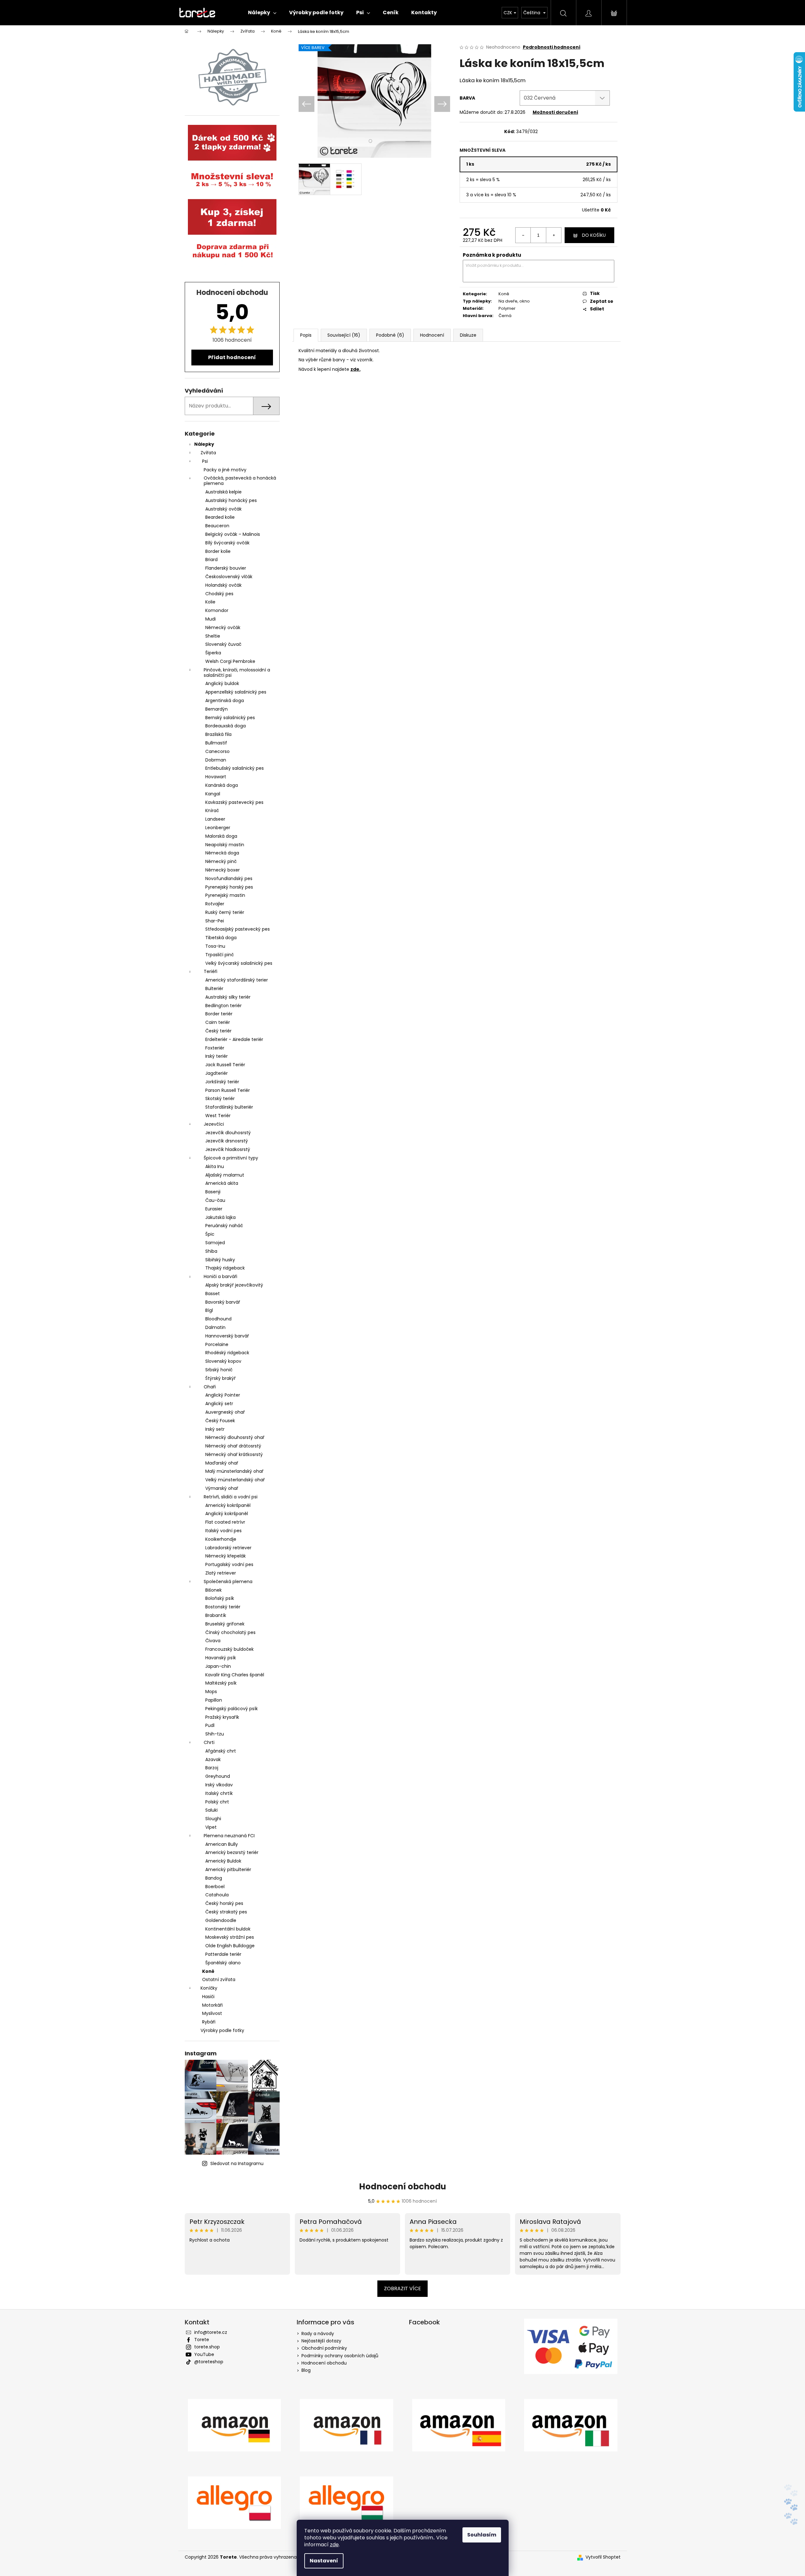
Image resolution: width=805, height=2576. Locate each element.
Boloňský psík (220, 1598)
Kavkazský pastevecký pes (234, 802)
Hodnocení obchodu (403, 2187)
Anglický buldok (222, 683)
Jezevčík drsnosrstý (227, 1141)
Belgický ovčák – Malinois (233, 534)
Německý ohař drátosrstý (233, 1446)
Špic (210, 1234)
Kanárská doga (222, 785)
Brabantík (216, 1615)
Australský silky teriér (228, 997)
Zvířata (208, 453)
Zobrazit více (403, 2288)
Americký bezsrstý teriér (232, 1852)
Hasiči (208, 1997)
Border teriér (219, 1014)
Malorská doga (221, 836)
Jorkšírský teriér (222, 1082)
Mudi (211, 619)
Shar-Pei (215, 921)
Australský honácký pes (231, 500)
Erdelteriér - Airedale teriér (234, 1039)
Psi (205, 461)
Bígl (209, 1310)
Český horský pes (224, 1903)
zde (334, 2545)
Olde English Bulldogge (230, 1946)
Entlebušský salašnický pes (235, 768)
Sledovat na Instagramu (237, 2163)
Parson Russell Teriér (228, 1090)
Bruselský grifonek (225, 1624)
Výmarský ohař (222, 1488)
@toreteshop (209, 2362)
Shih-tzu (215, 1734)
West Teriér (218, 1116)
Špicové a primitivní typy (231, 1158)
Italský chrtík (219, 1793)
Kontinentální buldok (228, 1929)
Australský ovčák (223, 509)
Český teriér (218, 1031)
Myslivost (212, 2013)
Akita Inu (215, 1166)
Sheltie (213, 636)
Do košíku (594, 235)
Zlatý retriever (221, 1573)
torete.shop (207, 2347)
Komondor (217, 610)
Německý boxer (223, 870)
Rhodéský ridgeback (227, 1353)
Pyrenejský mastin (225, 895)
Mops (211, 1692)
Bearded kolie (220, 517)
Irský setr (215, 1429)
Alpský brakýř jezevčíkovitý (234, 1285)
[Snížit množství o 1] (523, 235)
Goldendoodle (221, 1920)
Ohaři (210, 1387)
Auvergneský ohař (225, 1412)
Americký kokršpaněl (228, 1505)
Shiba (211, 1251)
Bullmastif (216, 743)
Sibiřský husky (220, 1260)
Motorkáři (212, 2005)
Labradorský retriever (228, 1548)
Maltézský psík (221, 1683)
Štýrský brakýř (220, 1378)
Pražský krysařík (222, 1717)
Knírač (212, 811)
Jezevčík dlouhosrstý (228, 1133)
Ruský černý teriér (225, 912)
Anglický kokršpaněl (227, 1514)
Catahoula (217, 1895)
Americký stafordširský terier (237, 980)
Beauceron (217, 526)
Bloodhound (218, 1319)
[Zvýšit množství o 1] (554, 235)
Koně (208, 1971)
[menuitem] (262, 13)
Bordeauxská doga (226, 726)
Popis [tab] (306, 335)
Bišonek (214, 1590)
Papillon (214, 1700)
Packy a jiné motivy (225, 470)
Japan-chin (218, 1666)
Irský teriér (217, 1056)
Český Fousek (220, 1421)
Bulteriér (214, 988)
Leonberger (218, 828)
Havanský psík (221, 1658)
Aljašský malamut (225, 1175)
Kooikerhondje (221, 1539)
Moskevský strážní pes (230, 1937)
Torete (202, 2340)
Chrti (209, 1742)
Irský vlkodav (219, 1785)
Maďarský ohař (222, 1463)
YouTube (204, 2354)
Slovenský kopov (223, 1361)
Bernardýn (217, 709)
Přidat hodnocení (232, 357)
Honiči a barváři (220, 1276)
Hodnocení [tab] (432, 335)
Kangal (213, 794)
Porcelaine (217, 1344)
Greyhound (218, 1776)
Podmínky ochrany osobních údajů (340, 2356)
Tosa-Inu (215, 946)
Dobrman (216, 760)
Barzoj (212, 1768)
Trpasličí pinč (220, 955)
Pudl (210, 1725)
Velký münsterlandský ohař (235, 1480)
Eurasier (214, 1209)
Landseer (215, 819)
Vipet (211, 1827)
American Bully (222, 1844)
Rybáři (209, 2022)
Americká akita (222, 1183)
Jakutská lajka (220, 1217)
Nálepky (204, 444)
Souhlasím (482, 2535)
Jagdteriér (217, 1073)
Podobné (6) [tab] (390, 335)
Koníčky (209, 1988)
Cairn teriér (218, 1022)
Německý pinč (221, 861)
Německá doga (222, 853)
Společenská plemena (228, 1582)
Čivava (213, 1641)
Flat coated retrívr (225, 1522)
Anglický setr (219, 1404)
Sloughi (213, 1819)
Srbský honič (219, 1370)
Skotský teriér (220, 1098)
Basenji (213, 1192)
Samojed (215, 1243)
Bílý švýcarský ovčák (227, 543)
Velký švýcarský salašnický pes (239, 963)
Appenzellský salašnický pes (236, 692)
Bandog (214, 1878)
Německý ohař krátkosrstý (234, 1454)
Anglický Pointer (223, 1395)
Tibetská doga (221, 938)
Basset (213, 1294)
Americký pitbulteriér (228, 1869)
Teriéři (211, 971)
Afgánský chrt (221, 1751)
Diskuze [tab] (468, 335)
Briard (211, 560)
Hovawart (216, 777)
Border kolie (218, 551)
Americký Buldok (223, 1861)
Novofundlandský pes (229, 878)
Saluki (211, 1810)
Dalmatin (215, 1327)
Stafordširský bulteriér (229, 1107)
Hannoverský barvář (227, 1336)
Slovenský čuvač (223, 644)
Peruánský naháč (224, 1226)
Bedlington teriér (223, 1006)
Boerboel (215, 1887)
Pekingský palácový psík (232, 1709)
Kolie (210, 602)
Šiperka (213, 653)
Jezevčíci (214, 1124)
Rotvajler (215, 904)
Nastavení (324, 2561)
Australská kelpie (223, 492)
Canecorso (217, 751)
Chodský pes (219, 594)
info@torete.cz (211, 2332)
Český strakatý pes (226, 1912)
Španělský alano (223, 1963)
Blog (306, 2370)
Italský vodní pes (223, 1531)
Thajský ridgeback (225, 1268)
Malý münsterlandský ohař (234, 1471)
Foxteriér (215, 1048)
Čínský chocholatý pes (230, 1632)
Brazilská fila (218, 734)
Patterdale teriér (223, 1954)
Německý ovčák (223, 627)
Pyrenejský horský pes (229, 887)
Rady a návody (318, 2334)
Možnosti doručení (555, 112)
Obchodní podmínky (324, 2348)
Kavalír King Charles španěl (235, 1675)
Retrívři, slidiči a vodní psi (231, 1497)
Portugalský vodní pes (229, 1564)
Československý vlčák (229, 577)
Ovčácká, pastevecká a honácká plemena (240, 481)
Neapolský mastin (225, 845)
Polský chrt (217, 1802)
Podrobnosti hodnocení (552, 47)
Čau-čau (215, 1200)
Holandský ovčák (223, 585)
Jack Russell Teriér (225, 1065)
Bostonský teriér (223, 1607)
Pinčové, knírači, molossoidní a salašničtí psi (237, 673)
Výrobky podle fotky (222, 2030)
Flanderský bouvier (226, 568)
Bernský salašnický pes (230, 718)
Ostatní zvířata (219, 1979)
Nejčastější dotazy (321, 2341)
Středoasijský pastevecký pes (238, 929)
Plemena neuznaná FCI (229, 1836)
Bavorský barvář (223, 1302)
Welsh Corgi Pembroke (230, 661)
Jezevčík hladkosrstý (228, 1149)
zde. (356, 369)
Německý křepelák (226, 1556)
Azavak (213, 1759)
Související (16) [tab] (344, 335)
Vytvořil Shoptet (603, 2557)
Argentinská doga (225, 701)
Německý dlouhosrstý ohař (235, 1437)
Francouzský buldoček (229, 1649)
